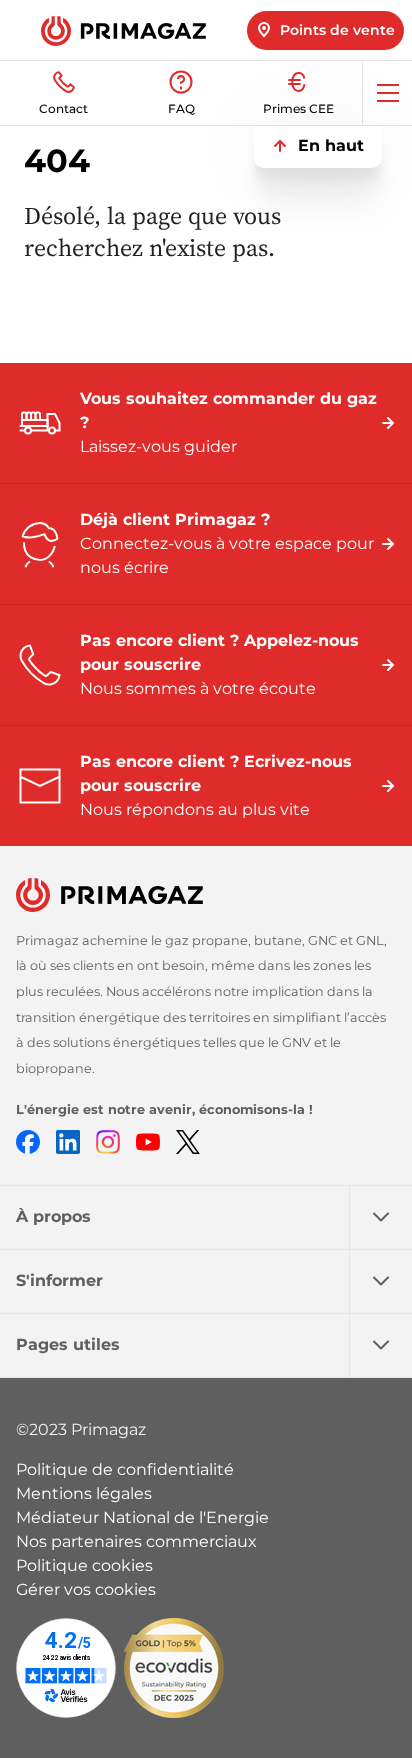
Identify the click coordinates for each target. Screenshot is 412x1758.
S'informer (59, 1280)
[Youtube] (148, 1140)
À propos (53, 1216)
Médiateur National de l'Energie (142, 1517)
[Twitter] (188, 1140)
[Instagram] (108, 1140)
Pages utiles (68, 1344)
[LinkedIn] (68, 1140)
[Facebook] (28, 1140)
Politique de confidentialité (125, 1469)
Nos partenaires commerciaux (136, 1541)
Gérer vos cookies (86, 1589)
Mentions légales (84, 1493)
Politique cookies (84, 1565)
